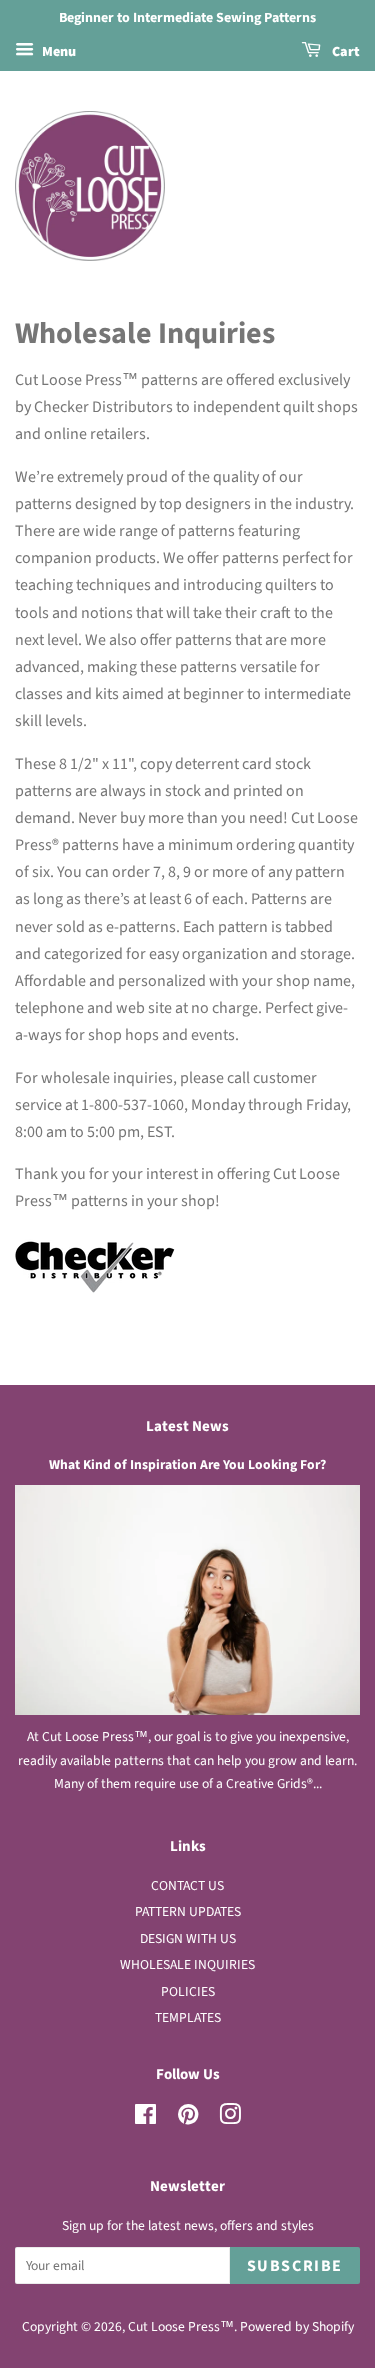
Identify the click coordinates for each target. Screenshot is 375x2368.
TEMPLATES (188, 2017)
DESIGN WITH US (188, 1938)
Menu (57, 52)
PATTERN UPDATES (188, 1911)
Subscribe (295, 2266)
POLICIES (188, 1991)
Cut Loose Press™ (181, 2326)
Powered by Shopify (297, 2326)
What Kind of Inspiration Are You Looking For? (187, 1464)
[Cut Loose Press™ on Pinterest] (188, 2118)
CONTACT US (187, 1885)
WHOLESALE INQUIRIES (187, 1964)
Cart (344, 52)
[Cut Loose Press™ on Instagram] (230, 2118)
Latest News (187, 1426)
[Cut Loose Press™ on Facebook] (145, 2118)
